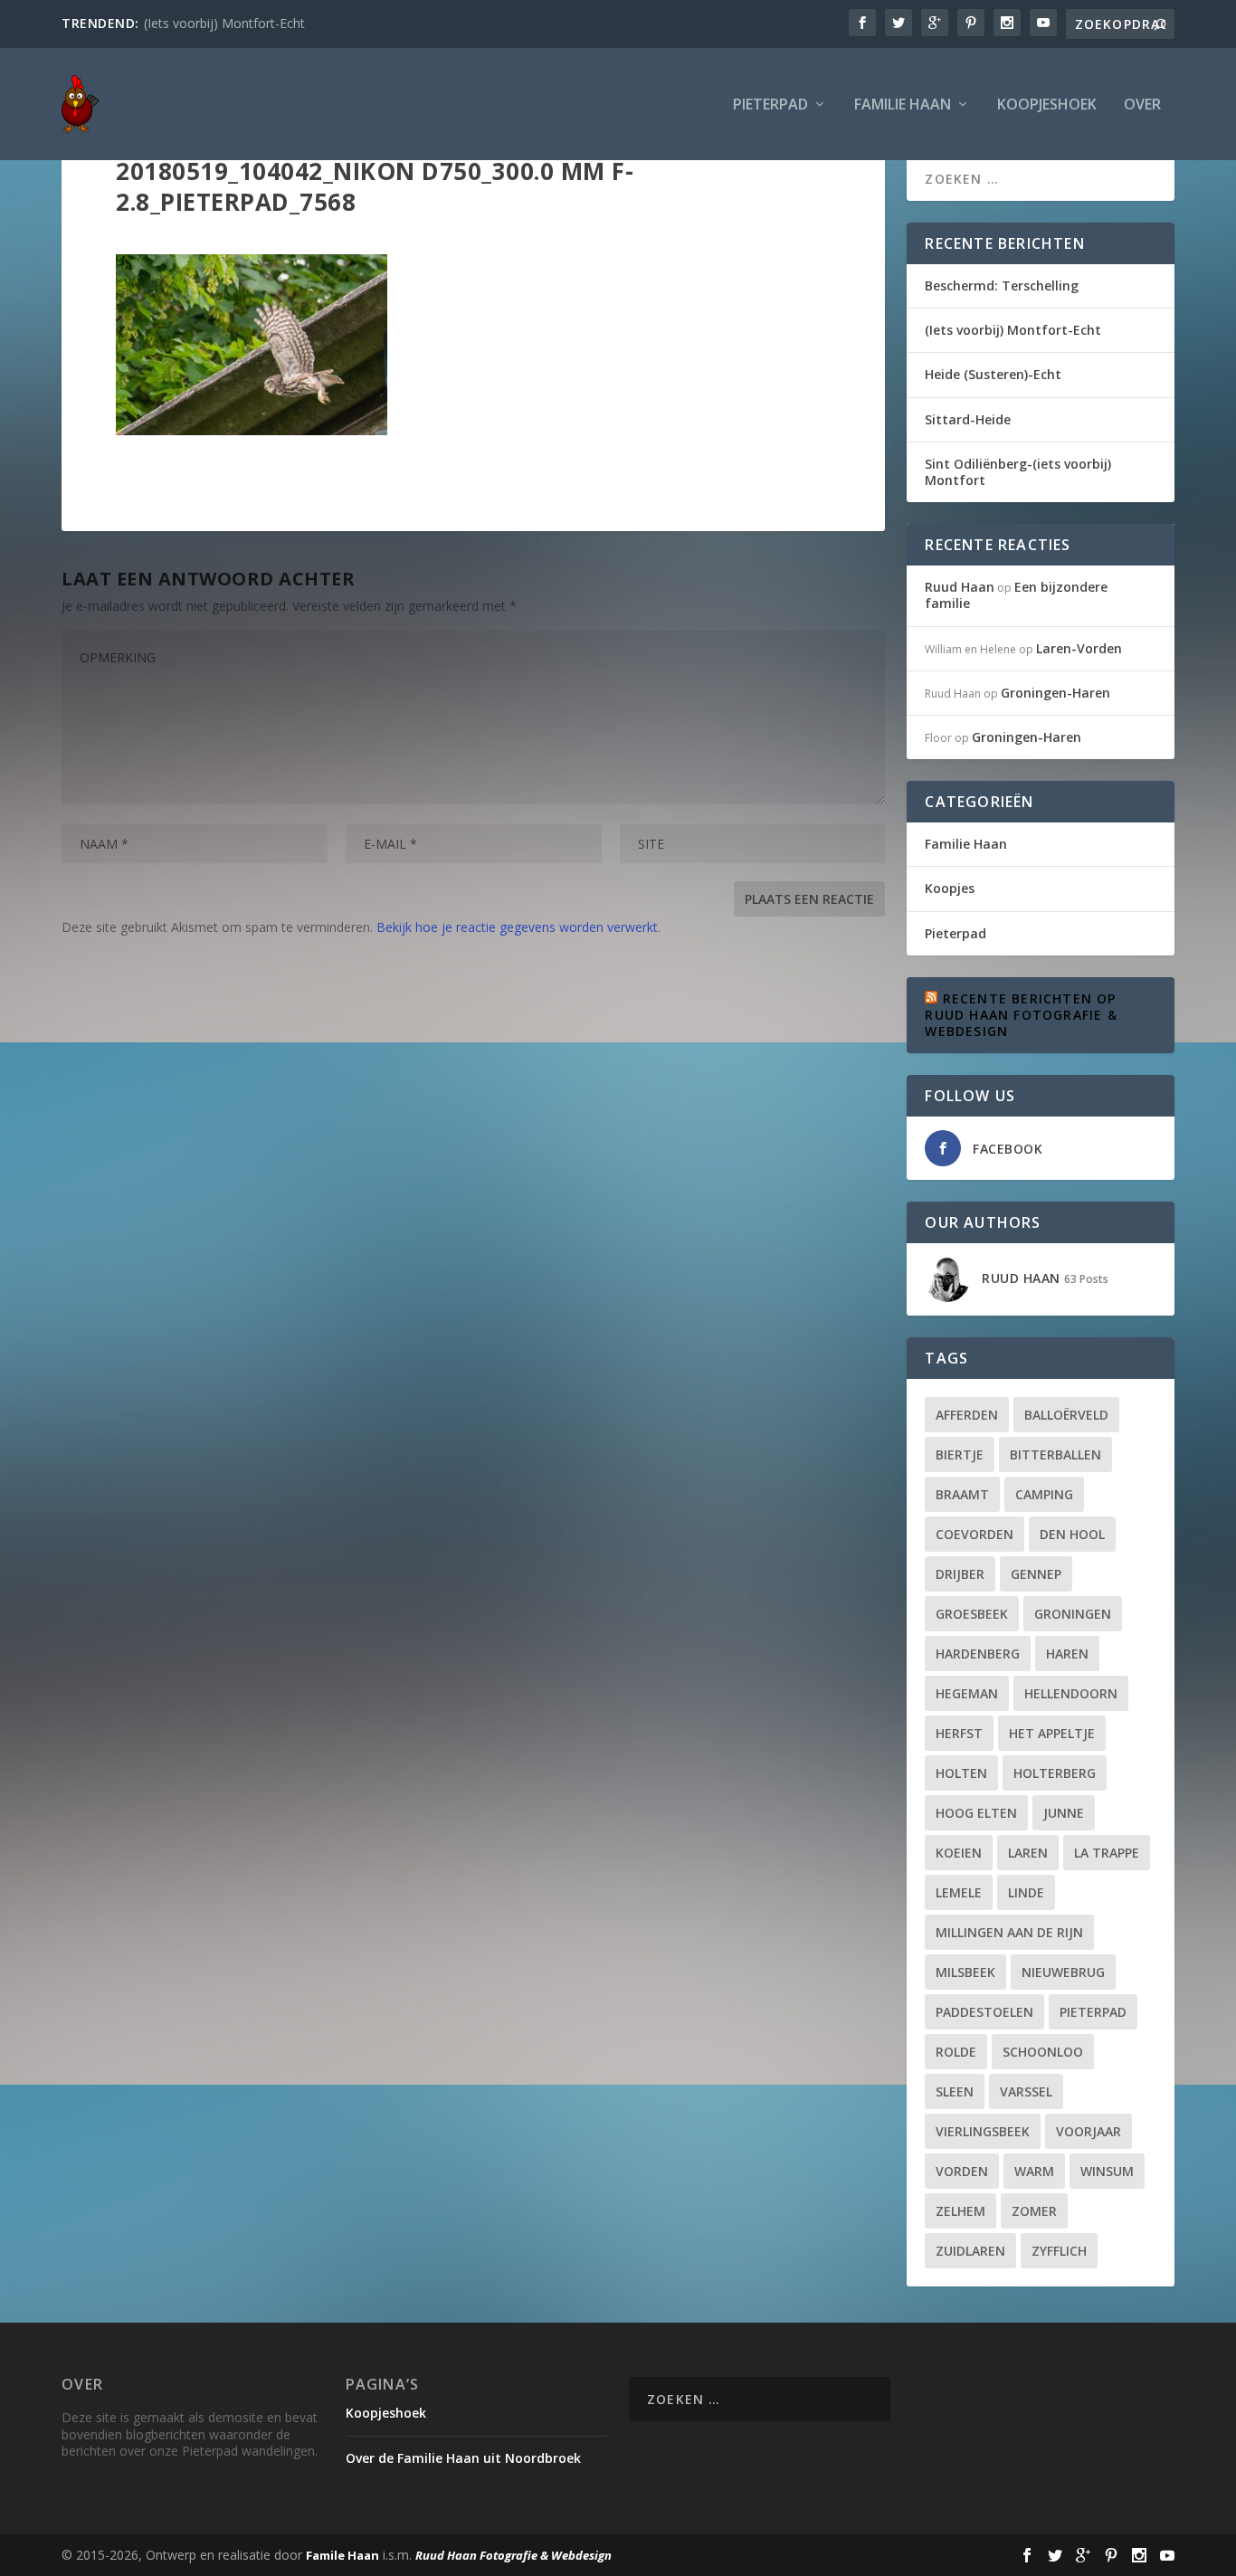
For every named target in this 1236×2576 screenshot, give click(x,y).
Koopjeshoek (1047, 105)
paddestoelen (984, 2012)
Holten (961, 1773)
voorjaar (1089, 2131)
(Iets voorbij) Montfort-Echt (224, 23)
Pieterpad (770, 105)
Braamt (962, 1494)
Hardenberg (978, 1654)
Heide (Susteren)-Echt (993, 374)
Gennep (1036, 1574)
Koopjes (950, 888)
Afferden (967, 1415)
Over (1142, 105)
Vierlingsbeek (983, 2131)
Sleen (955, 2091)
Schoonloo (1043, 2052)
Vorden (962, 2171)
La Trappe (1107, 1853)
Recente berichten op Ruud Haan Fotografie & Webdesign (1021, 1015)
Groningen (1073, 1614)
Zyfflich (1059, 2251)
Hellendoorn (1071, 1693)
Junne (1064, 1813)
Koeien (959, 1853)
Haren (1067, 1654)
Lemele (959, 1892)
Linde (1026, 1892)
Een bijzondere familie (1016, 595)
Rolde (956, 2052)
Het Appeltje (1052, 1733)
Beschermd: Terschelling (1002, 285)
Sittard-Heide (968, 419)
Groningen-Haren (1055, 693)
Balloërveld (1066, 1415)
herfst (959, 1733)
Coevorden (975, 1534)
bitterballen (1055, 1454)
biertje (960, 1454)
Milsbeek (965, 1972)
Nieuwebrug (1063, 1972)
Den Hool (1072, 1534)
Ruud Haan (960, 587)
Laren (1028, 1853)
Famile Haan (342, 2555)
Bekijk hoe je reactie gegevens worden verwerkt (517, 927)
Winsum (1107, 2171)
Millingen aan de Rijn (1009, 1932)
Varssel (1026, 2091)
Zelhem (960, 2211)
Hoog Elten (976, 1813)
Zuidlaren (970, 2251)
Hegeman (967, 1693)
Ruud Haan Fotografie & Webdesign (513, 2555)
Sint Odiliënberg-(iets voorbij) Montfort (1018, 472)
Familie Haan (903, 105)
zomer (1034, 2211)
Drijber (960, 1574)
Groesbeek (972, 1614)
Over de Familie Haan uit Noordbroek (463, 2458)
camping (1044, 1494)
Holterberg (1055, 1773)
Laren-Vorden (1079, 648)
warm (1034, 2171)
